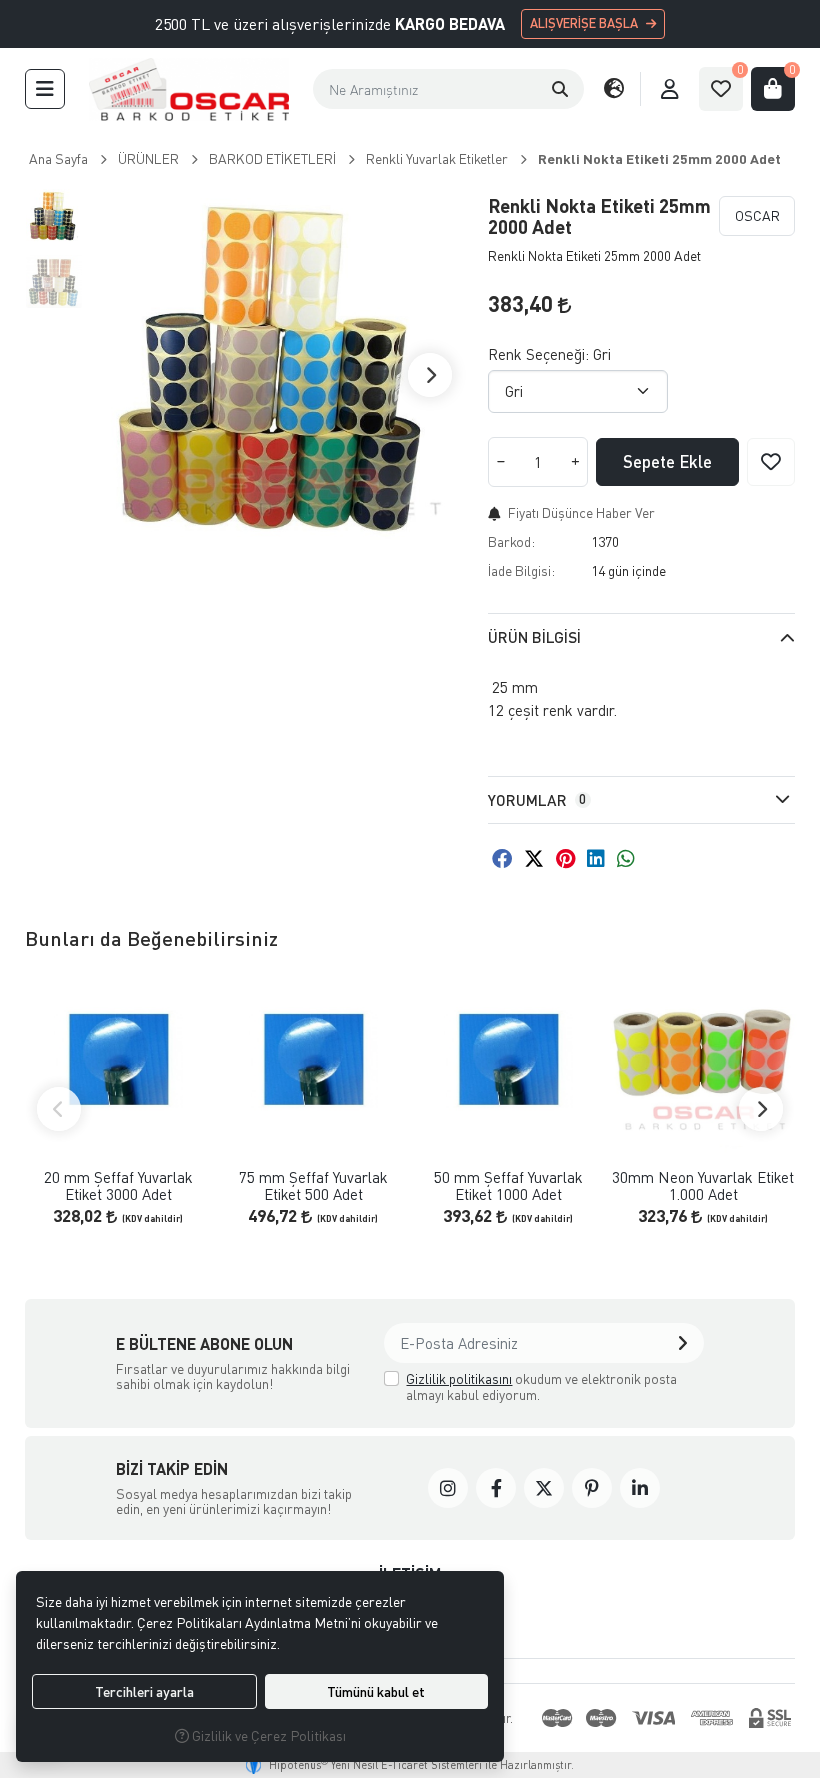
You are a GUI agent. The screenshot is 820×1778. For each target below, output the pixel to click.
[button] (45, 89)
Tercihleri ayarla (144, 1691)
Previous (59, 1109)
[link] (448, 1488)
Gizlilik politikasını (459, 1378)
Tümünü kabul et (376, 1691)
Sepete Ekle (667, 461)
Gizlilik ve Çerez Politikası (267, 1735)
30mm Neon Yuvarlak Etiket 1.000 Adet (703, 1185)
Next (430, 375)
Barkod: (511, 541)
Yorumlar (537, 800)
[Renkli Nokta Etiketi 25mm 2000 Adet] (278, 375)
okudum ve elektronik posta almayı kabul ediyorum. (541, 1386)
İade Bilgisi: (521, 570)
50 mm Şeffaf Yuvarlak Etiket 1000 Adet (508, 1185)
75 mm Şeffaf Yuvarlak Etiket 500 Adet (313, 1185)
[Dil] (614, 89)
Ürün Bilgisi (534, 637)
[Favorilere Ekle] (771, 462)
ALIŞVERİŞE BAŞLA (584, 23)
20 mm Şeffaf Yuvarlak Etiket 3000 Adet (118, 1185)
